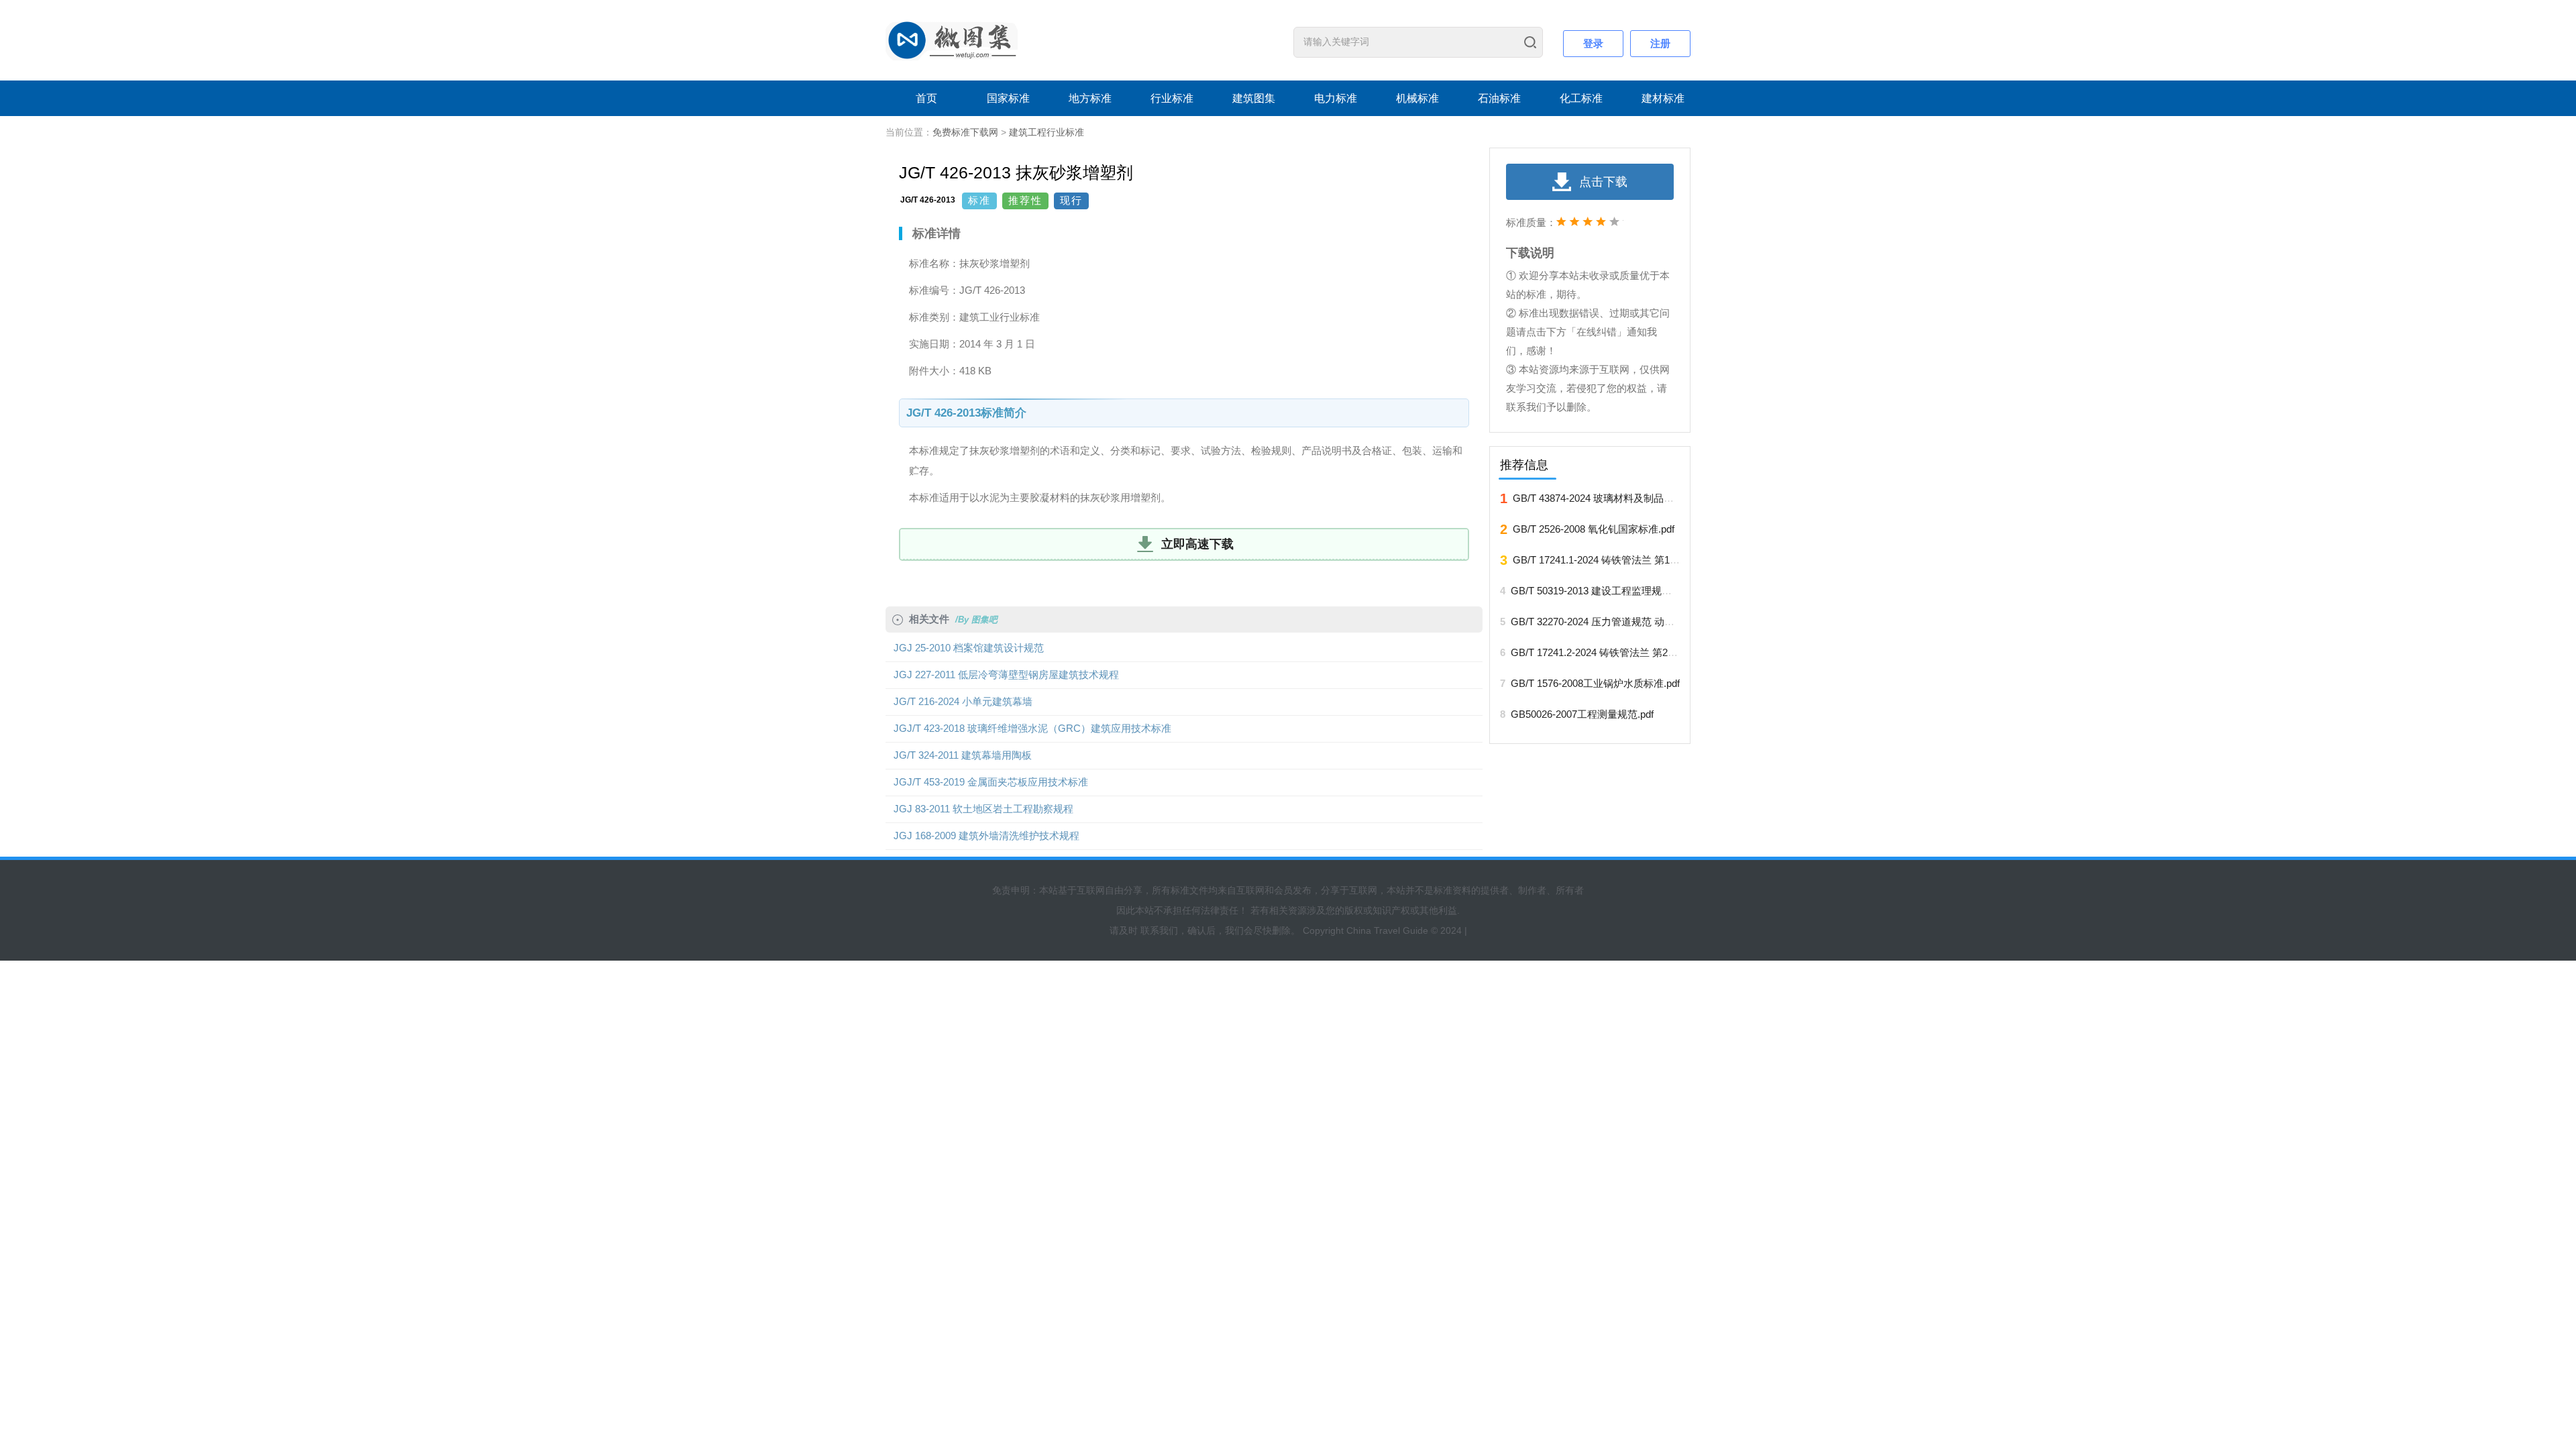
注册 (1660, 43)
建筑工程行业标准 (1046, 132)
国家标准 (1008, 98)
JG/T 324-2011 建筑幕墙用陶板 (963, 755)
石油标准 (1499, 98)
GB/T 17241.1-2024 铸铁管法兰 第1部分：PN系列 (1623, 560)
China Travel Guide (1387, 930)
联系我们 (1159, 930)
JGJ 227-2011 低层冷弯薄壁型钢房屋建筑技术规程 (1006, 675)
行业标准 (1172, 98)
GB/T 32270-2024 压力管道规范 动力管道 (1603, 622)
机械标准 (1417, 98)
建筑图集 (1254, 98)
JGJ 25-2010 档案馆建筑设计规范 (969, 648)
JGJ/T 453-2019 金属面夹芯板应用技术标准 (991, 782)
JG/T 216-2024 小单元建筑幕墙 (963, 701)
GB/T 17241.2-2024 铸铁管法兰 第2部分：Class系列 (1627, 652)
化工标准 (1581, 98)
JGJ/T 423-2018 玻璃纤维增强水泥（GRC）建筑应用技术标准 (1032, 728)
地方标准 (1090, 98)
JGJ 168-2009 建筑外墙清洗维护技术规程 (986, 836)
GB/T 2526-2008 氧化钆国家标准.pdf (1594, 529)
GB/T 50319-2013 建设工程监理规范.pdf (1599, 591)
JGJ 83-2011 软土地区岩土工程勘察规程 (983, 809)
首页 (926, 98)
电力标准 (1336, 98)
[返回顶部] (2508, 1314)
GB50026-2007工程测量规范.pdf (1582, 714)
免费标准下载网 (965, 132)
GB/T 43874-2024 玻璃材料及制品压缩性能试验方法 (1628, 498)
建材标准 (1663, 98)
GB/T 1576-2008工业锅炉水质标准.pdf (1595, 683)
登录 (1593, 43)
